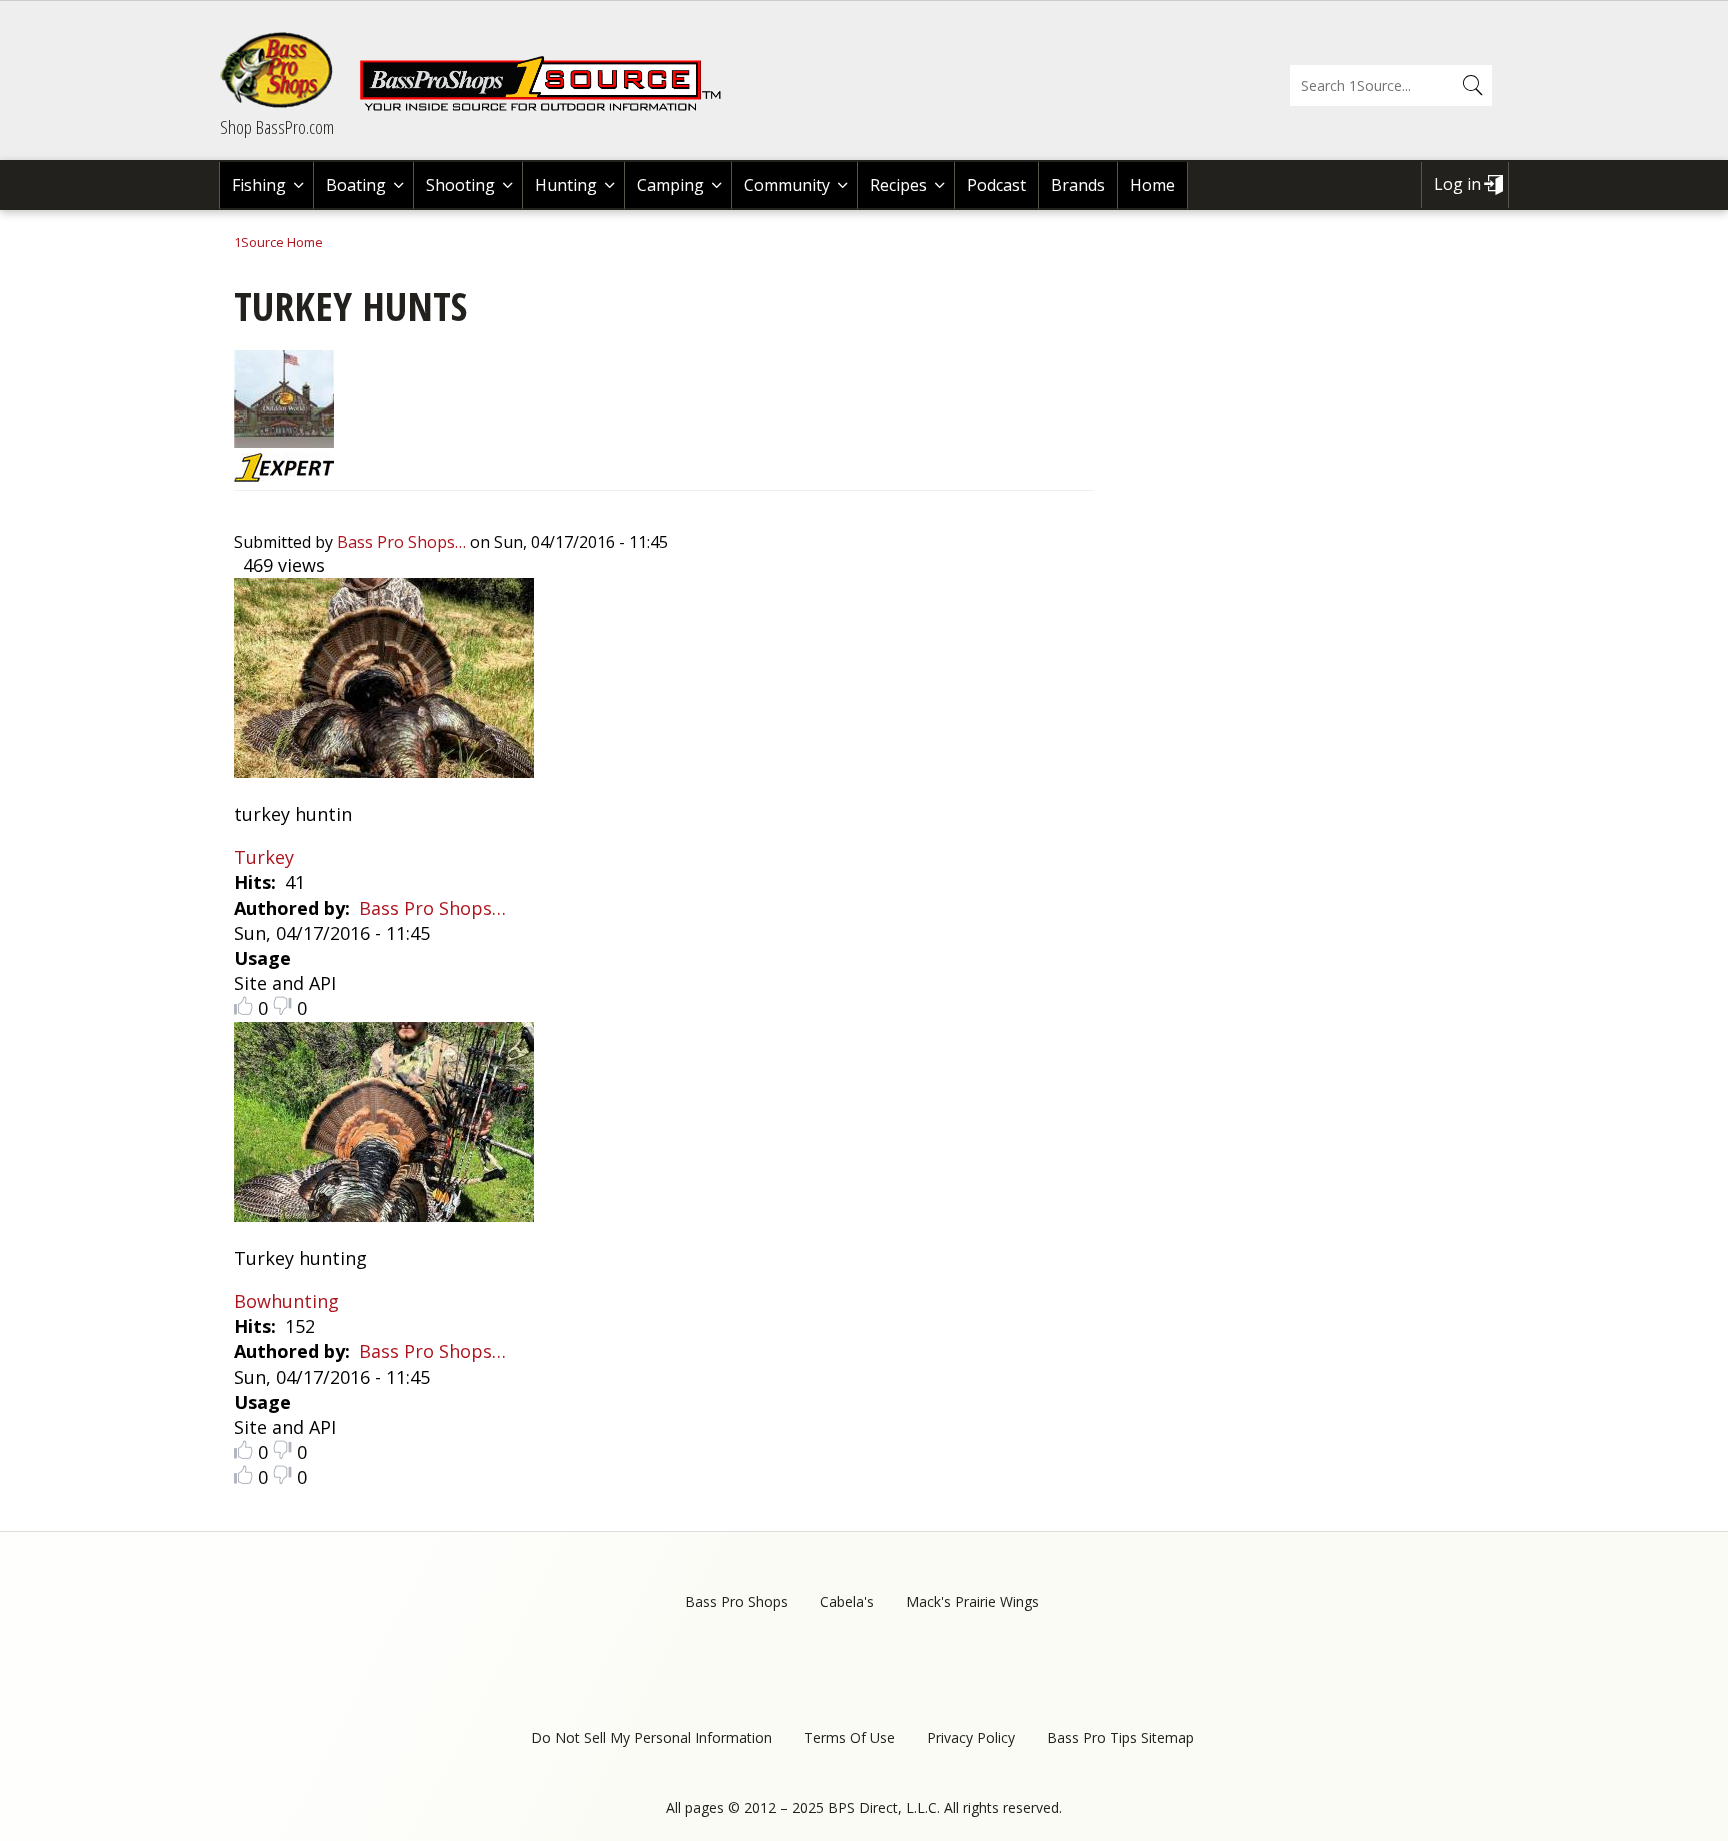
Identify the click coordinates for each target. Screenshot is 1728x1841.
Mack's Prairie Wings (972, 1601)
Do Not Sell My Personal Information (651, 1737)
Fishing (259, 185)
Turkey (264, 857)
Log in (1457, 184)
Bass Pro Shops (736, 1601)
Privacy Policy (971, 1737)
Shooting (460, 185)
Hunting (566, 185)
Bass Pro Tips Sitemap (1120, 1737)
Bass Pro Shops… (401, 542)
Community (787, 185)
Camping (670, 185)
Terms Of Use (849, 1737)
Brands (1078, 185)
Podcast (996, 185)
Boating (356, 185)
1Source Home (278, 242)
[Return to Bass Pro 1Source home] (549, 107)
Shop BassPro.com (277, 127)
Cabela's (847, 1601)
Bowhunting (286, 1301)
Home (1152, 185)
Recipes (898, 185)
